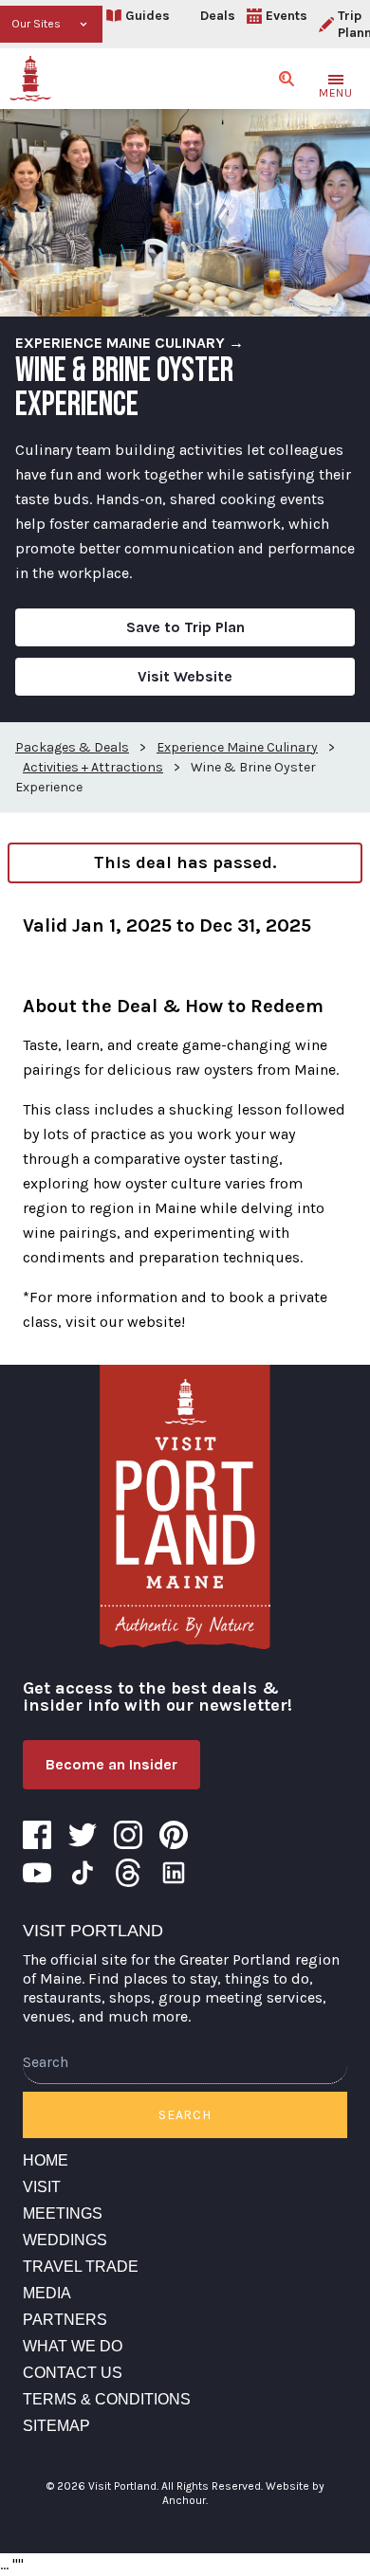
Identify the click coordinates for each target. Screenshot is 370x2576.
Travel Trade (81, 2267)
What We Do (73, 2346)
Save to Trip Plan (185, 627)
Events (287, 16)
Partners (65, 2320)
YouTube (37, 1873)
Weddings (65, 2240)
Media (47, 2293)
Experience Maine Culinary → (129, 343)
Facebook (37, 1835)
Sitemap (56, 2426)
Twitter (83, 1835)
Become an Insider (111, 1764)
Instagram (128, 1835)
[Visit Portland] (30, 79)
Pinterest (174, 1835)
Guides (148, 16)
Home (46, 2160)
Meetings (63, 2213)
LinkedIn (174, 1873)
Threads (128, 1873)
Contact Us (73, 2373)
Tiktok (83, 1873)
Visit (42, 2187)
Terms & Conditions (107, 2399)
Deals (218, 16)
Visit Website (185, 676)
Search (185, 2115)
